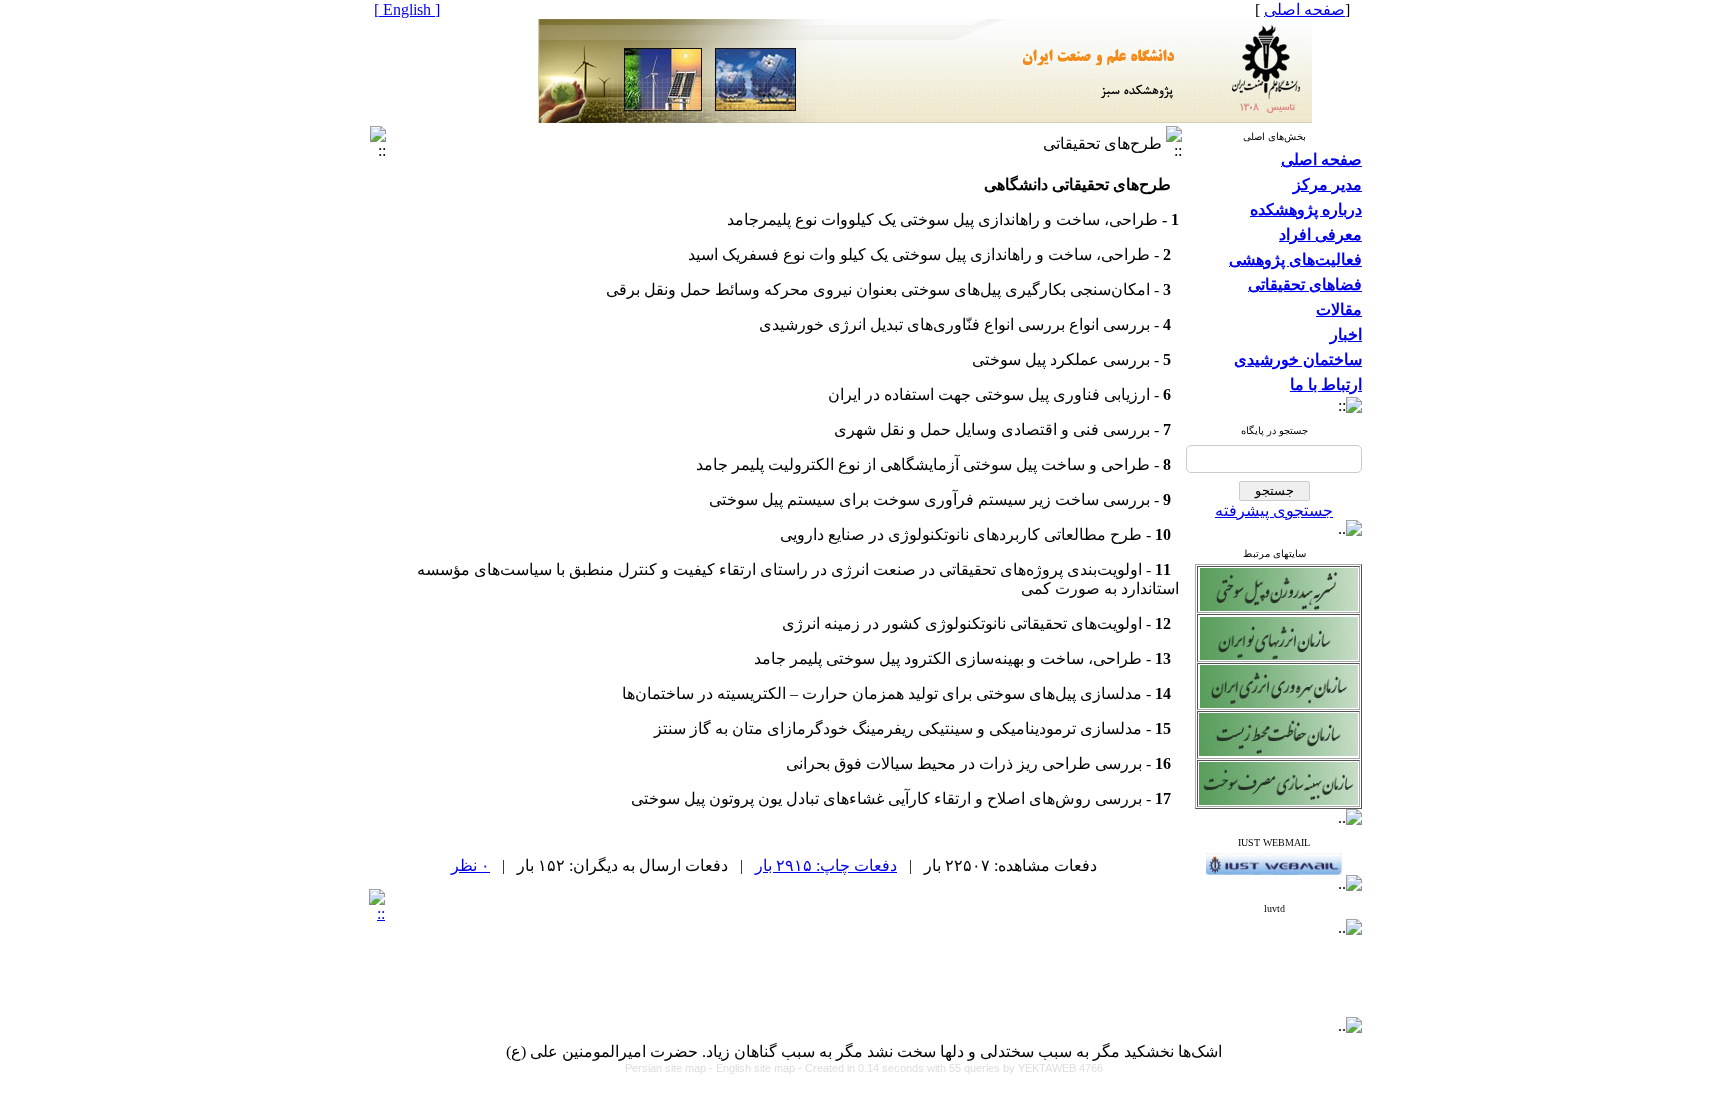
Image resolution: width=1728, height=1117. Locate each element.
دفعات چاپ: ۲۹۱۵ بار (826, 865)
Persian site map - (670, 1068)
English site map (757, 1068)
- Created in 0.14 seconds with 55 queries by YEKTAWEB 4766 (950, 1068)
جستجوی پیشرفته (1274, 510)
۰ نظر (470, 865)
